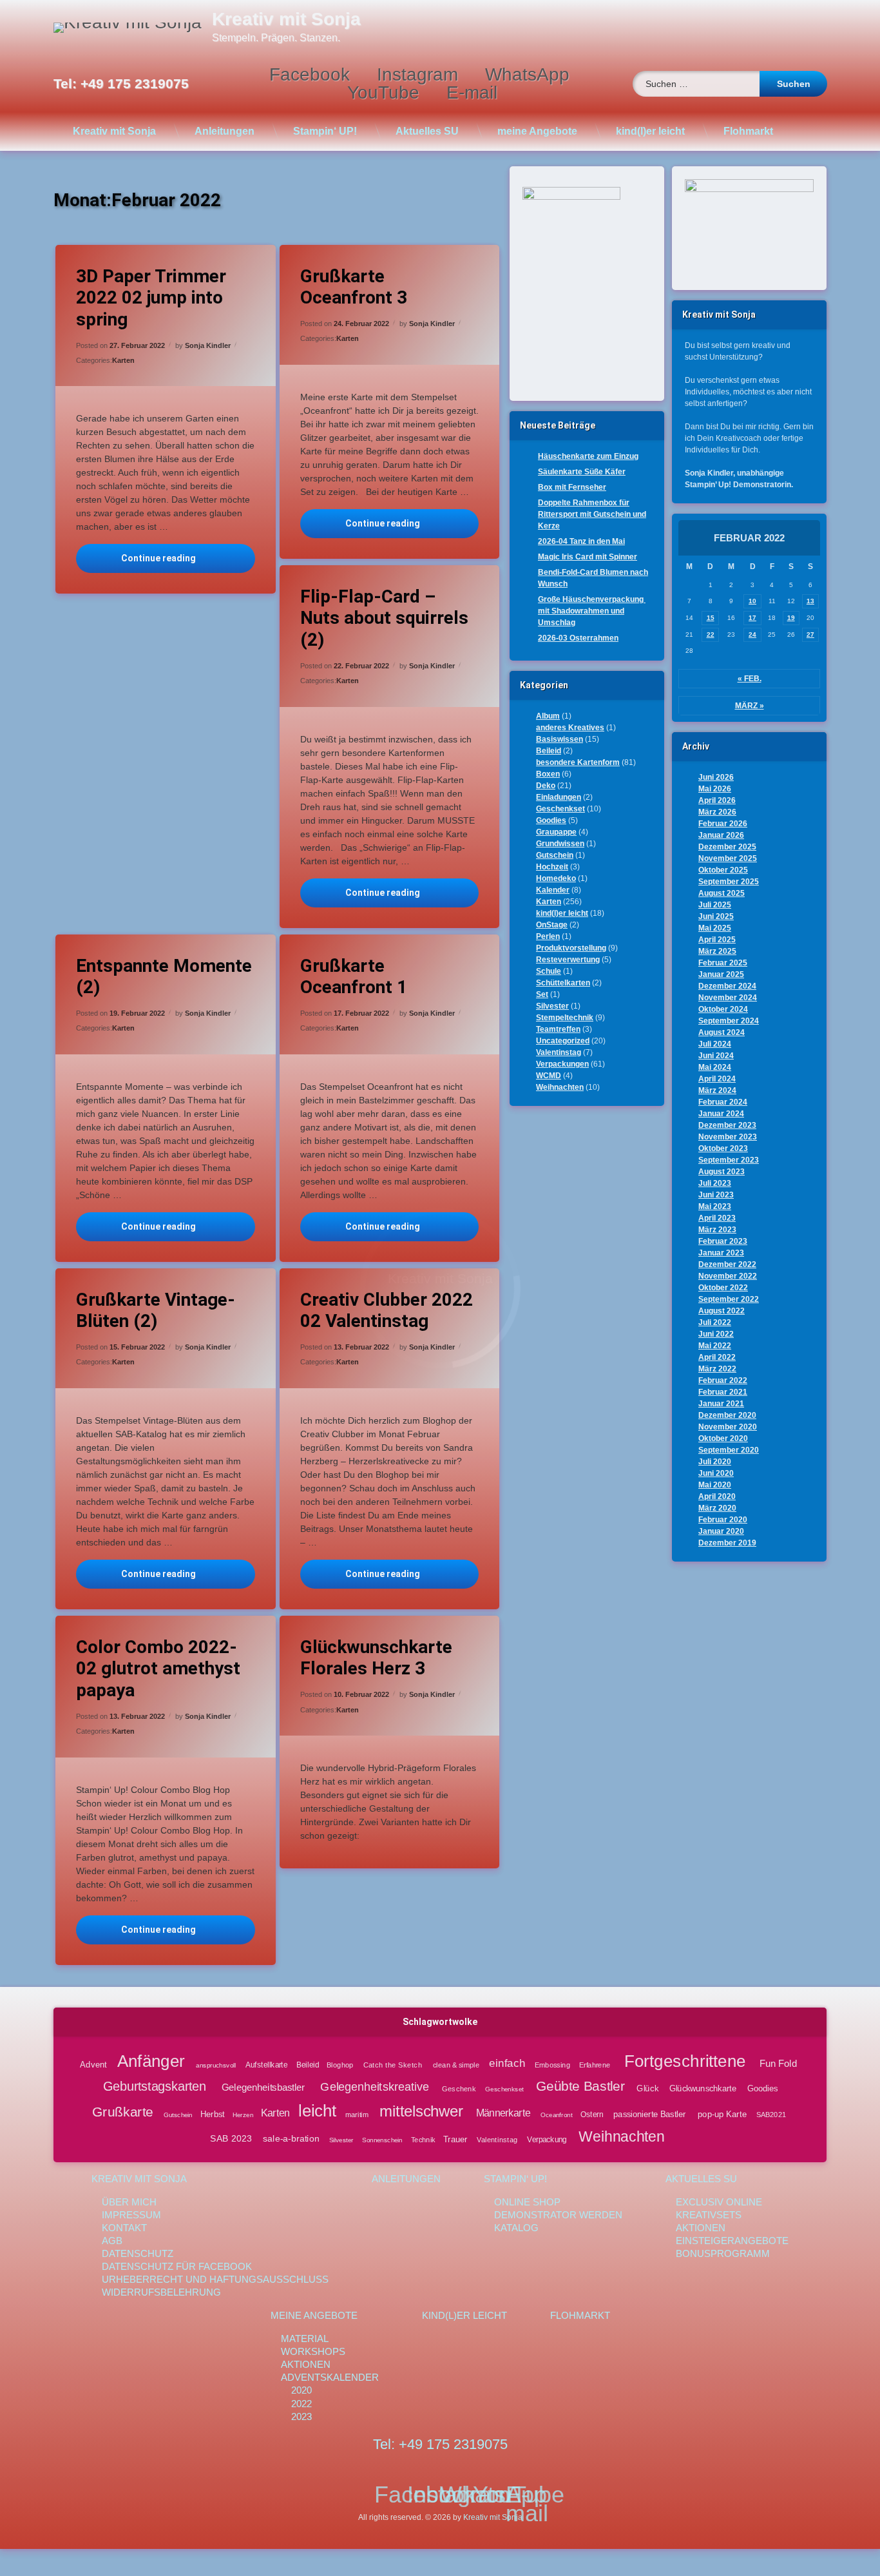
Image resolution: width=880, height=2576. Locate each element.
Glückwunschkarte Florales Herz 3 (376, 1658)
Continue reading (188, 558)
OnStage (552, 925)
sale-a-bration (291, 2139)
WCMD (549, 1076)
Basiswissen (560, 739)
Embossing (552, 2064)
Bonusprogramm (723, 2253)
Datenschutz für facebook (177, 2266)
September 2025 (729, 882)
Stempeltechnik (565, 1018)
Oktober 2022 (723, 1288)
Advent (93, 2064)
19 (791, 618)
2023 (301, 2416)
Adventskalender (330, 2377)
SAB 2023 (231, 2139)
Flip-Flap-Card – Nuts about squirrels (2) (384, 618)
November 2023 (728, 1137)
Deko (546, 786)
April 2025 (717, 940)
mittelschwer (421, 2112)
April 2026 (717, 800)
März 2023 (717, 1230)
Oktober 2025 (723, 870)
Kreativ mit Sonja (114, 131)
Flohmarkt (748, 131)
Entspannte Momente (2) (164, 977)
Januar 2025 (721, 974)
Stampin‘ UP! (325, 131)
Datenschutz (138, 2253)
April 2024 (717, 1079)
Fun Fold (778, 2064)
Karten (123, 360)
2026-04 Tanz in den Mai (581, 541)
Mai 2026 (715, 789)
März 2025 (717, 951)
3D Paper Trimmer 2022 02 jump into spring (151, 298)
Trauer (455, 2139)
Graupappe (556, 832)
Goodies (551, 820)
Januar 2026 (721, 835)
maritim (357, 2115)
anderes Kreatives (570, 728)
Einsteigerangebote (732, 2241)
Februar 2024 (723, 1102)
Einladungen (559, 797)
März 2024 (717, 1090)
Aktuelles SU (427, 131)
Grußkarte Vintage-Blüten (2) (156, 1311)
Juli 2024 (715, 1044)
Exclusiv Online (719, 2202)
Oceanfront (557, 2115)
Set (542, 994)
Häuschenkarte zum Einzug (588, 456)
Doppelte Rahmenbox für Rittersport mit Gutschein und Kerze (592, 514)
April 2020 (717, 1496)
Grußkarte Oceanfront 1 (354, 977)
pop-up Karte (722, 2114)
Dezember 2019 (727, 1543)
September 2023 (729, 1160)
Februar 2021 (723, 1392)
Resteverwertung (568, 960)
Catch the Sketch (393, 2065)
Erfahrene (594, 2064)
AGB (112, 2241)
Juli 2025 (715, 905)
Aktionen (701, 2228)
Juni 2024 (716, 1056)
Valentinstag (559, 1052)
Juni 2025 (716, 916)
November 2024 (728, 998)
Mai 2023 (715, 1206)
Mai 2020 (715, 1485)
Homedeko (556, 878)
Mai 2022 (715, 1346)
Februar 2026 (723, 824)
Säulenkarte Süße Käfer (582, 472)
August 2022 (722, 1311)
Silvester (552, 1006)
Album (548, 716)
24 (752, 634)
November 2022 (728, 1276)
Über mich (129, 2202)
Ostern (592, 2115)
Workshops (313, 2351)
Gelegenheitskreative (374, 2087)
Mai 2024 (715, 1067)
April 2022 (717, 1357)
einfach (507, 2063)
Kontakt (124, 2228)
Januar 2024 (721, 1114)
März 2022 (717, 1369)
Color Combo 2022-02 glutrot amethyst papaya (158, 1669)
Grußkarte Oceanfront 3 (354, 287)
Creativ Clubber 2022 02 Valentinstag (387, 1311)
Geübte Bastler (581, 2086)
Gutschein (555, 855)
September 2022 (729, 1299)
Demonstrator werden (558, 2215)
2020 (301, 2390)
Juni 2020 (716, 1473)
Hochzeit (552, 867)
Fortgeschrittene (684, 2060)
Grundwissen (560, 844)
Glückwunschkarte (703, 2087)
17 (752, 618)
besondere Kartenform (578, 762)
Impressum (131, 2215)
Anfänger (150, 2060)
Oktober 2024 (723, 1009)
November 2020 (728, 1427)
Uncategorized (563, 1041)
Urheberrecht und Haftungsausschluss (215, 2279)
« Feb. (750, 679)
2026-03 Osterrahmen (578, 638)
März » (750, 706)
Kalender (553, 890)
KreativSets (709, 2215)
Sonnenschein (382, 2140)
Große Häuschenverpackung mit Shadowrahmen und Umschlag (592, 611)
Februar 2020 (723, 1520)
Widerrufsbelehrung (161, 2292)
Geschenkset (560, 809)
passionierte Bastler (650, 2114)
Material (305, 2339)
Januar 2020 (721, 1531)
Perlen (548, 936)
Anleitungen (225, 131)
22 (711, 634)
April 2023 (717, 1218)
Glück (648, 2087)
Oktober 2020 (723, 1438)
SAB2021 (771, 2115)
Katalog (516, 2228)
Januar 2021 (721, 1404)
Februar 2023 (723, 1241)
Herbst (213, 2114)
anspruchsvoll (215, 2065)
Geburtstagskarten (155, 2087)
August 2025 (722, 893)
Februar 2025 (723, 963)
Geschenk (459, 2088)
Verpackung (547, 2140)
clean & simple (456, 2064)
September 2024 (729, 1021)
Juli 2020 (715, 1462)
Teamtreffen (558, 1029)
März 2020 (717, 1508)
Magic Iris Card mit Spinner (588, 557)
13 (810, 601)
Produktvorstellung (571, 948)
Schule (549, 971)
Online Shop (527, 2202)
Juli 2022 (715, 1322)
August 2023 (722, 1172)
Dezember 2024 (727, 986)
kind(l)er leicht (650, 131)
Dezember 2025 (727, 847)
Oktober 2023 (723, 1148)
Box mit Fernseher (572, 487)
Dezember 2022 (727, 1264)
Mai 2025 (715, 928)
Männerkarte (503, 2114)
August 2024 (722, 1032)
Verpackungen (562, 1064)
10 (752, 601)
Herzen (243, 2115)
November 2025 (728, 858)
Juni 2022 (716, 1334)
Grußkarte (123, 2112)
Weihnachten (560, 1087)
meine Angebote (537, 131)
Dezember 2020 (727, 1415)
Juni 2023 (716, 1195)
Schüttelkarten (563, 983)
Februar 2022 (723, 1380)
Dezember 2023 (727, 1125)
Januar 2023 (721, 1253)
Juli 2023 (715, 1183)
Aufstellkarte (266, 2064)
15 (711, 618)
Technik (423, 2140)
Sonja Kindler (208, 345)
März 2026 (717, 812)
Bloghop (340, 2064)
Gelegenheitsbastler (263, 2087)
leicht (317, 2111)
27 (810, 634)
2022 (301, 2404)
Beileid (549, 751)
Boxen (548, 774)
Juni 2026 (716, 777)
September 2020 (729, 1450)
